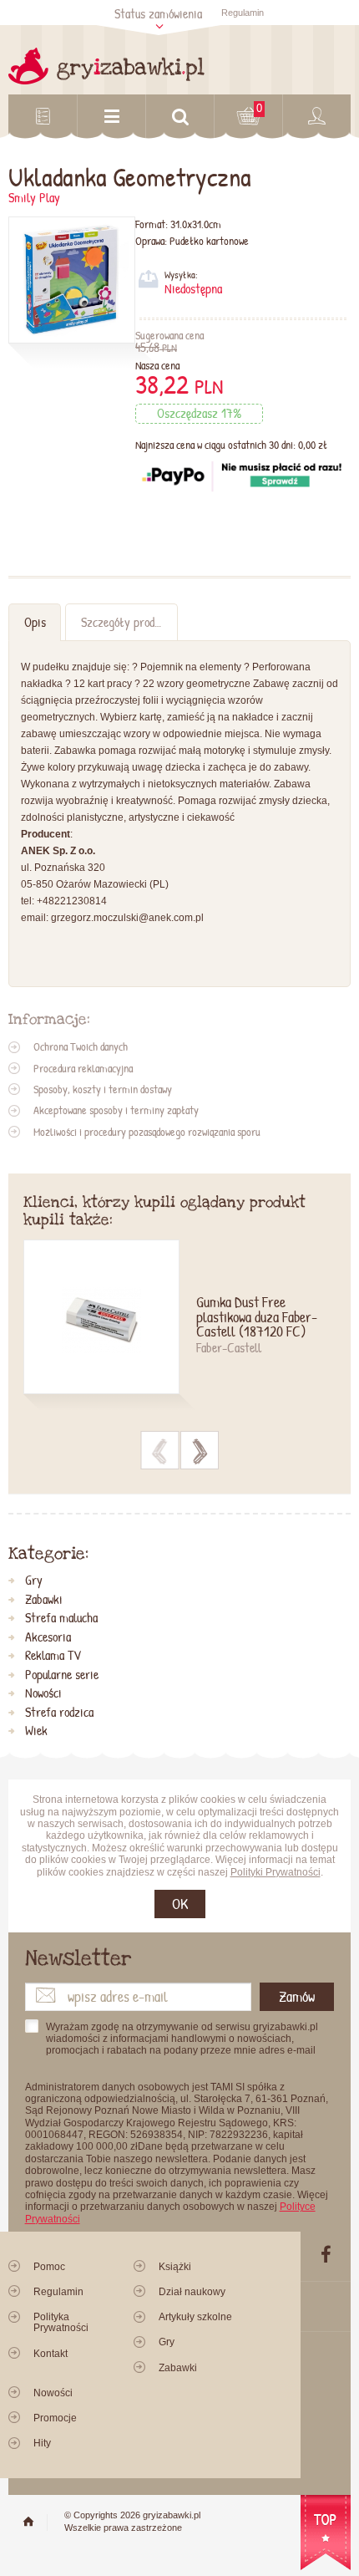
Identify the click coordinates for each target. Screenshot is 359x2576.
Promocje (55, 2418)
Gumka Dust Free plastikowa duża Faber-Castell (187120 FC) (257, 1318)
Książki (175, 2267)
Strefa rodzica (59, 1713)
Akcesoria (48, 1637)
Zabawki (44, 1600)
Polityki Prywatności (276, 1872)
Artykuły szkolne (195, 2317)
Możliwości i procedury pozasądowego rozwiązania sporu (147, 1132)
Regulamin (243, 13)
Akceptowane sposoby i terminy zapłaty (116, 1110)
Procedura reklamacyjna (83, 1068)
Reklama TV (53, 1656)
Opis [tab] (35, 622)
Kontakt (51, 2354)
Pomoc (49, 2267)
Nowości (43, 1693)
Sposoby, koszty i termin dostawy (103, 1089)
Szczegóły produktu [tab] (128, 622)
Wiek (36, 1731)
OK (180, 1904)
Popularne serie (62, 1675)
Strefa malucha (61, 1618)
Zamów (297, 1996)
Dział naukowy (192, 2292)
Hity (42, 2443)
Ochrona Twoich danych (81, 1046)
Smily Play (34, 198)
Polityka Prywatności (61, 2322)
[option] (180, 1327)
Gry (34, 1581)
